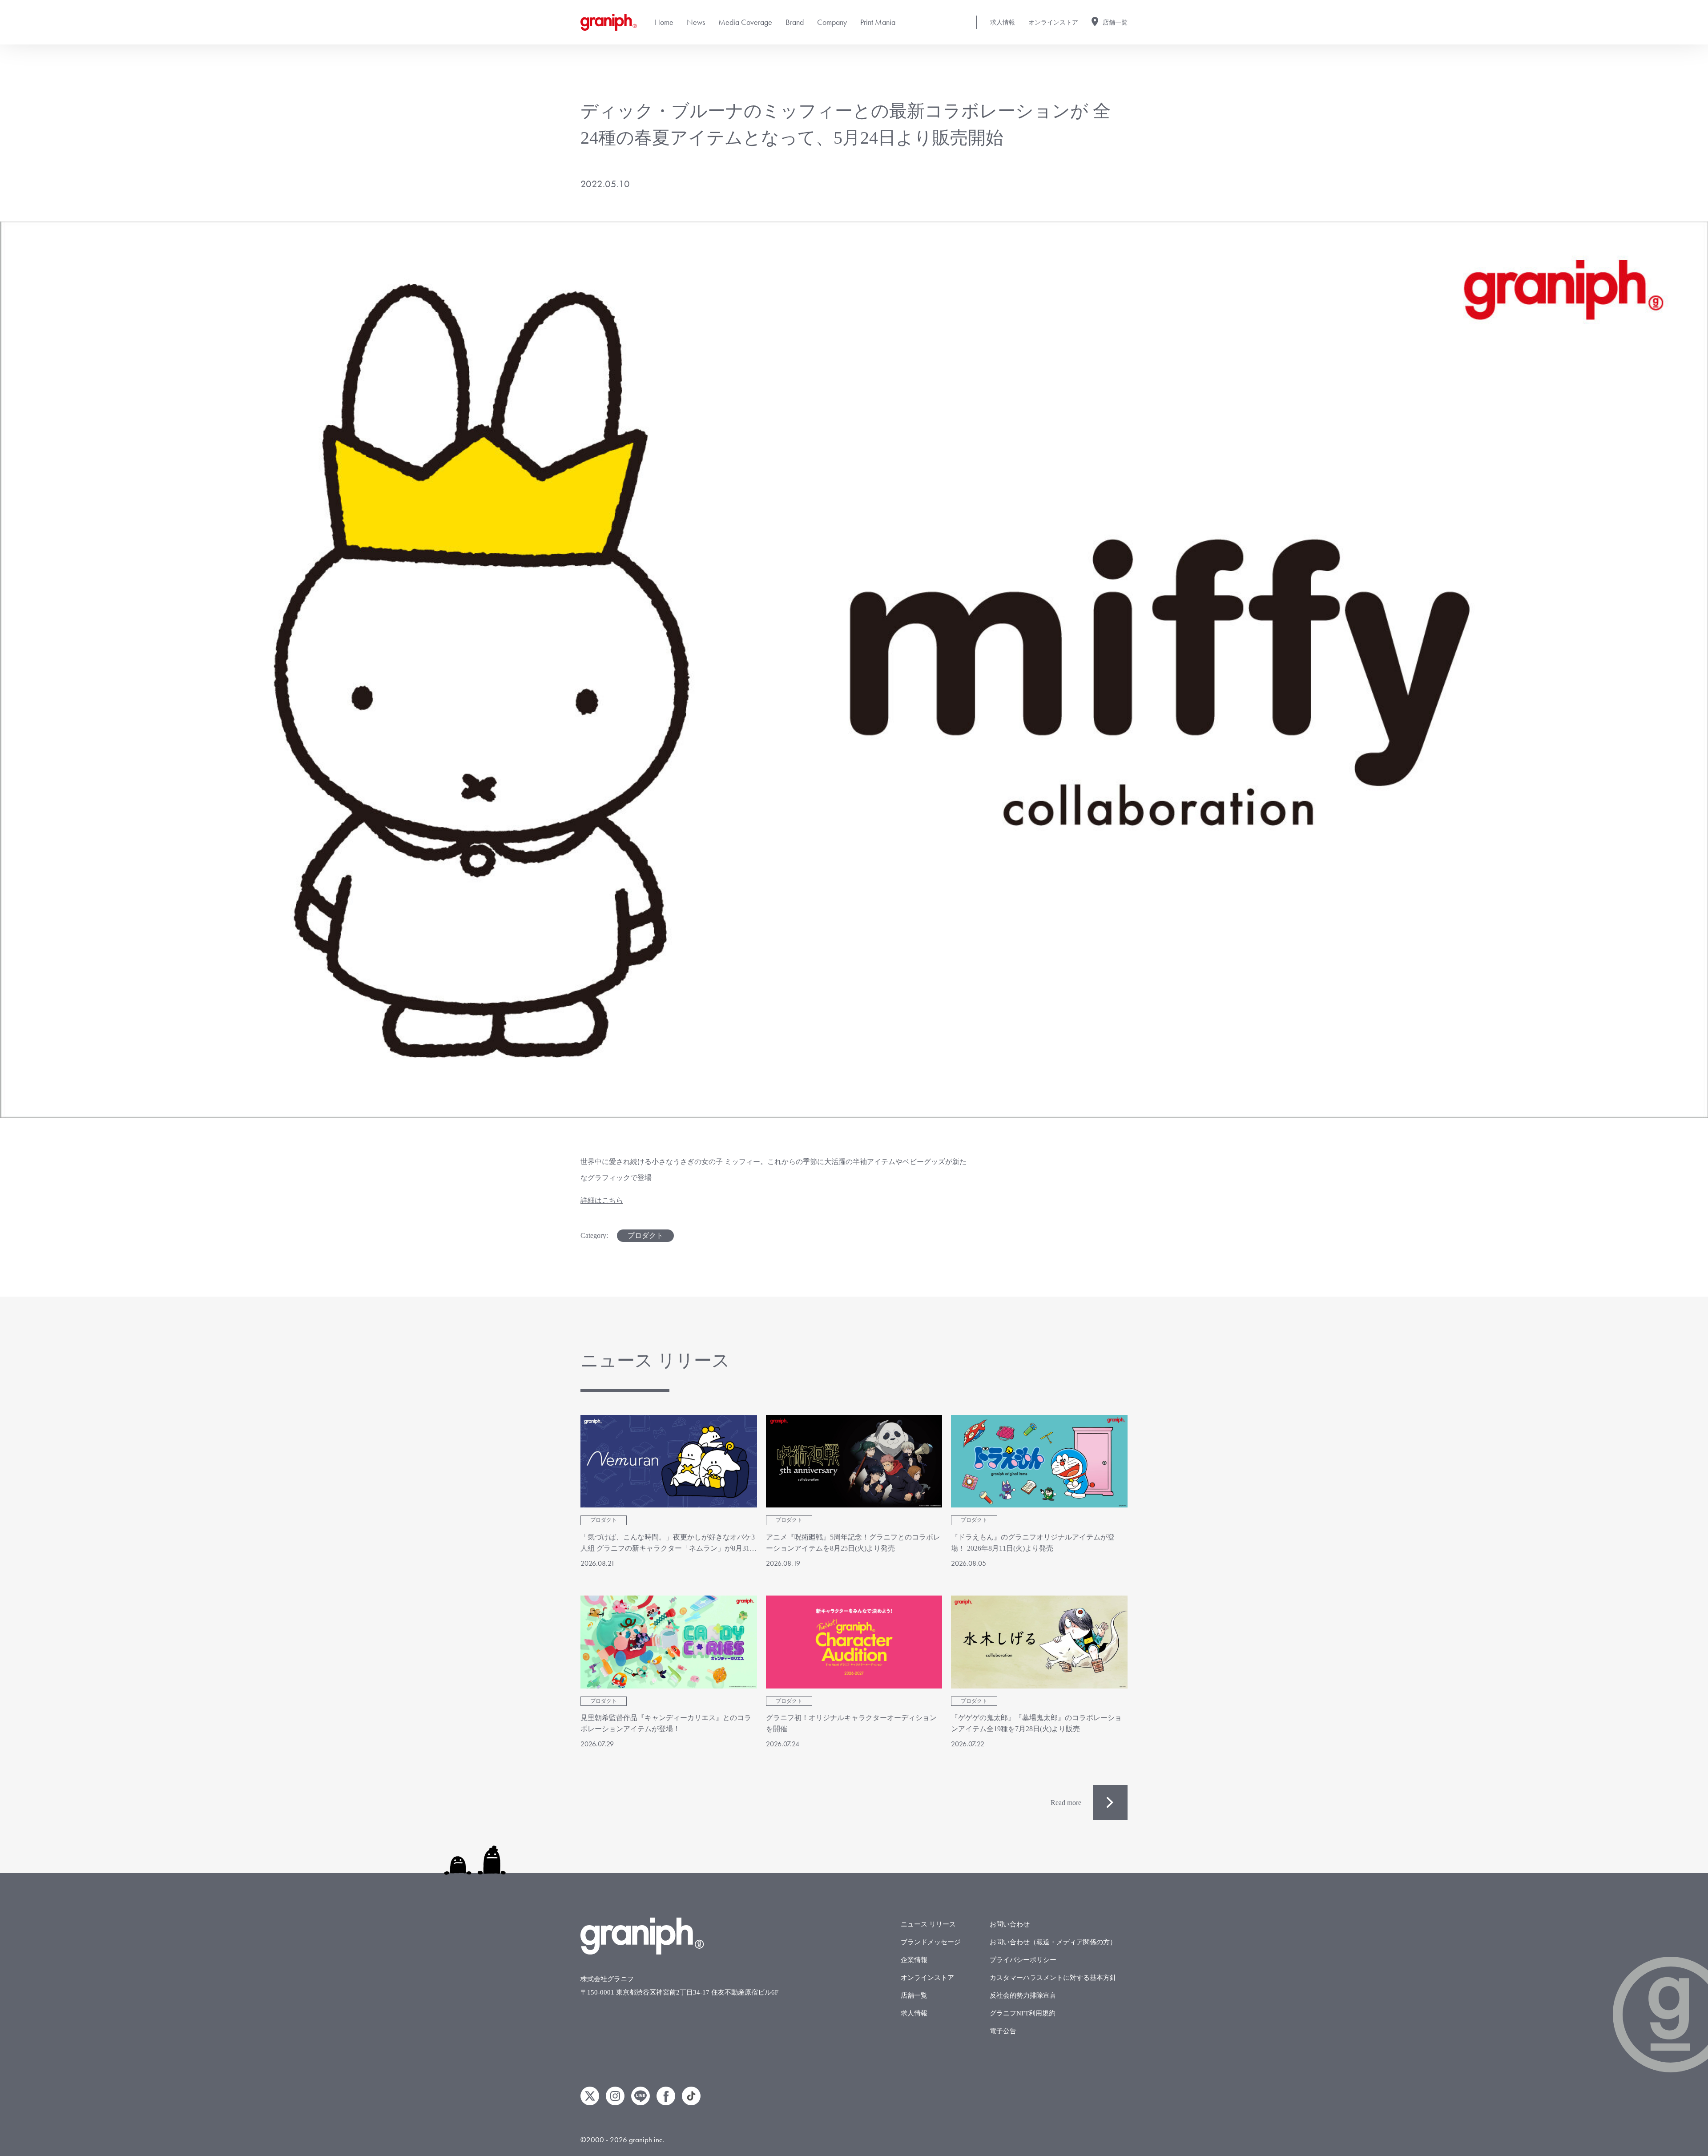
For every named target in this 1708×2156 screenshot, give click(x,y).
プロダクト (645, 1235)
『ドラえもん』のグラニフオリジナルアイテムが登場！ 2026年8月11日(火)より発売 (1033, 1543)
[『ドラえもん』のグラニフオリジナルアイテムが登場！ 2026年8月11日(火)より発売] (1039, 1461)
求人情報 (1003, 22)
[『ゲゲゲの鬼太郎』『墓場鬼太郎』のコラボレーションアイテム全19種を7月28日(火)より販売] (1039, 1642)
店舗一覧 (1115, 22)
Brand (795, 22)
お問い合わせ (1010, 1924)
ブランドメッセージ (931, 1942)
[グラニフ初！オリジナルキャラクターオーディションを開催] (854, 1642)
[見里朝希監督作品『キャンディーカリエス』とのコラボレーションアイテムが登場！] (669, 1642)
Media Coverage (745, 22)
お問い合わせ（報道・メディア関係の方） (1053, 1942)
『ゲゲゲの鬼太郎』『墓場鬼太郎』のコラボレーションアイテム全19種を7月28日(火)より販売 (1036, 1723)
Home (664, 22)
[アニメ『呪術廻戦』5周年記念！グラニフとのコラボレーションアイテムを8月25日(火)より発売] (854, 1461)
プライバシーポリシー (1023, 1960)
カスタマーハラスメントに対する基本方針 (1053, 1978)
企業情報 (914, 1960)
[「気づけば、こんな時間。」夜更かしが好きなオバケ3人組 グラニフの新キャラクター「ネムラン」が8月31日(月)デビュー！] (669, 1461)
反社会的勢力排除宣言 (1023, 1995)
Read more (1066, 1803)
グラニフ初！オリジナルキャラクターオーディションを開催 (851, 1723)
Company (832, 22)
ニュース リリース (928, 1924)
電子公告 (1003, 2031)
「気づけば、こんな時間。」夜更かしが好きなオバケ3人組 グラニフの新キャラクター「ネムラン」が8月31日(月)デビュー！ (669, 1544)
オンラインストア (1053, 22)
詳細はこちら (602, 1200)
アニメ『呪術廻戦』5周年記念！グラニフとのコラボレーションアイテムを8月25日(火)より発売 (853, 1543)
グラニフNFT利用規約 (1023, 2013)
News (696, 22)
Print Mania (878, 22)
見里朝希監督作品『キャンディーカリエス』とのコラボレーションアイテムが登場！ (666, 1723)
